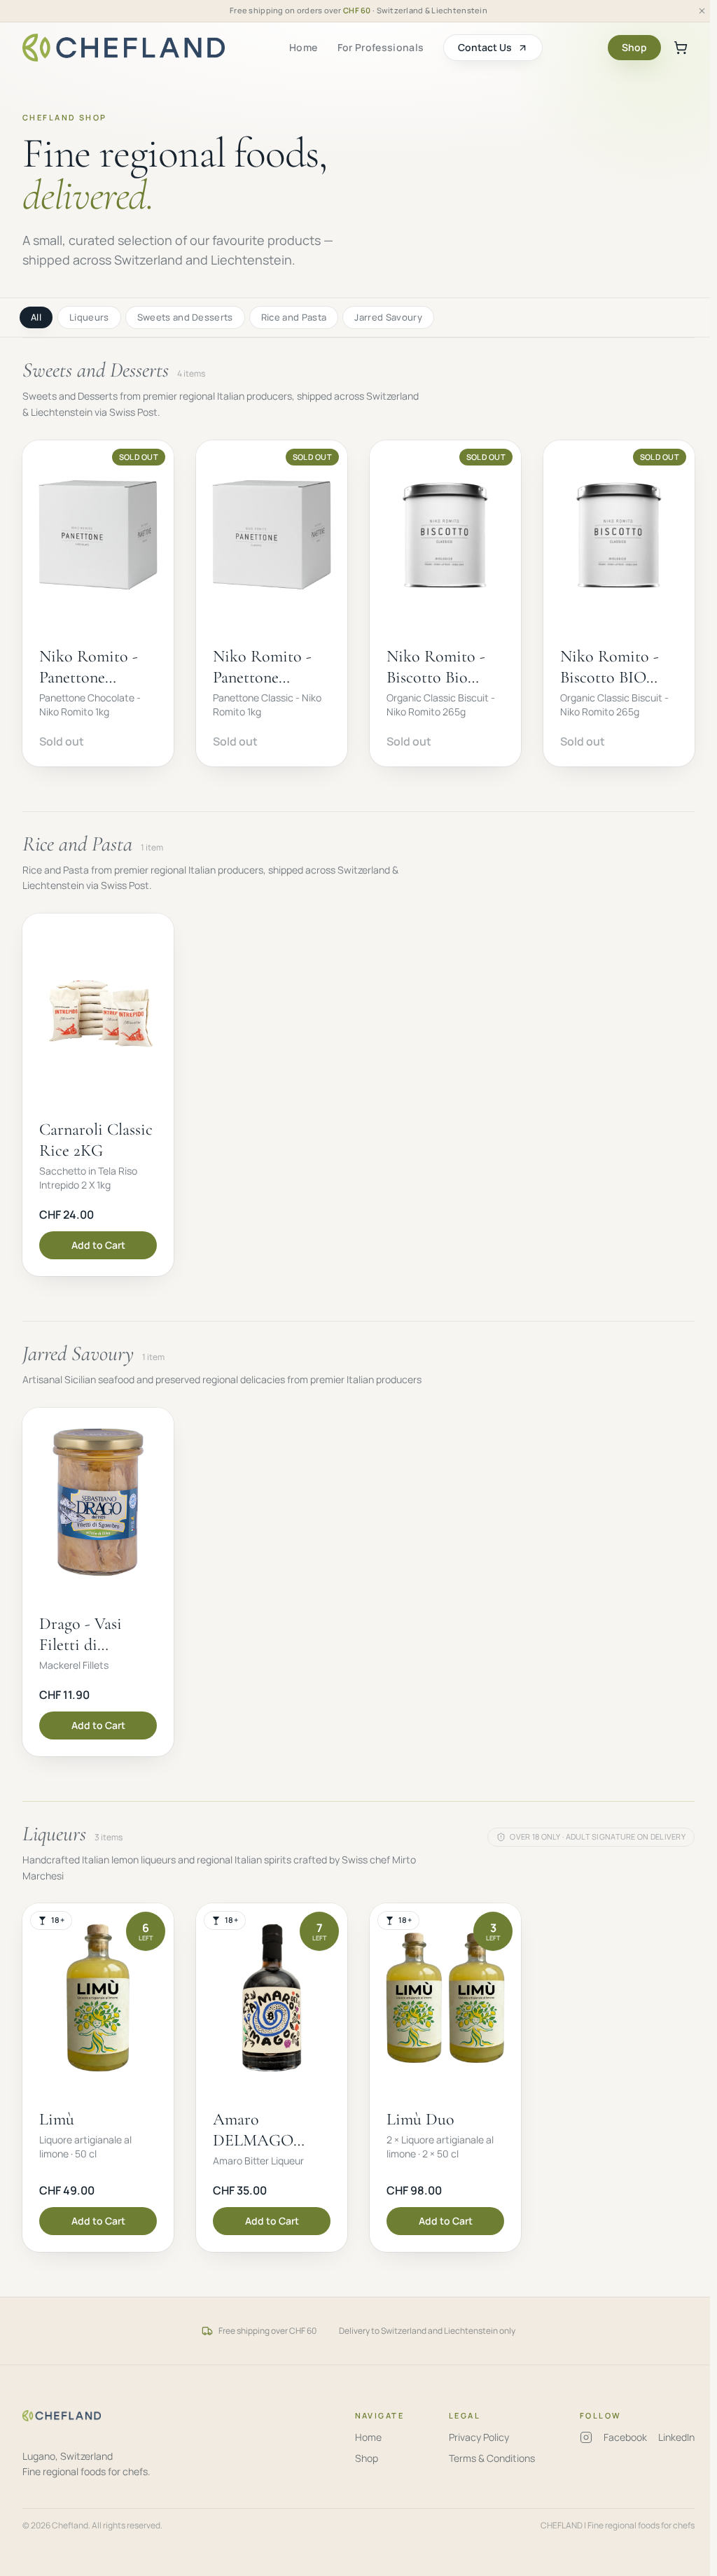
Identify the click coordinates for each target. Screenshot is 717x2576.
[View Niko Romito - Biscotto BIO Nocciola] (619, 603)
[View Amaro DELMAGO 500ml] (272, 2078)
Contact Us (485, 47)
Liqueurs (89, 317)
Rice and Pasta (294, 317)
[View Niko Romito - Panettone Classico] (272, 603)
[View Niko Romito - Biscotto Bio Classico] (445, 603)
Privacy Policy (479, 2437)
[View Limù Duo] (445, 2078)
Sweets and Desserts (185, 317)
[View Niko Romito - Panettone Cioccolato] (98, 603)
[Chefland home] (124, 48)
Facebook (625, 2437)
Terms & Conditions (492, 2458)
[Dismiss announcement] (702, 11)
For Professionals (381, 47)
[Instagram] (586, 2437)
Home (303, 47)
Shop (634, 47)
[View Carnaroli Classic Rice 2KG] (98, 1095)
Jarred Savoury (388, 317)
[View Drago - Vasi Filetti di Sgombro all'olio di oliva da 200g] (98, 1582)
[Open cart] (681, 48)
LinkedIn (676, 2437)
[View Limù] (98, 2078)
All (36, 317)
